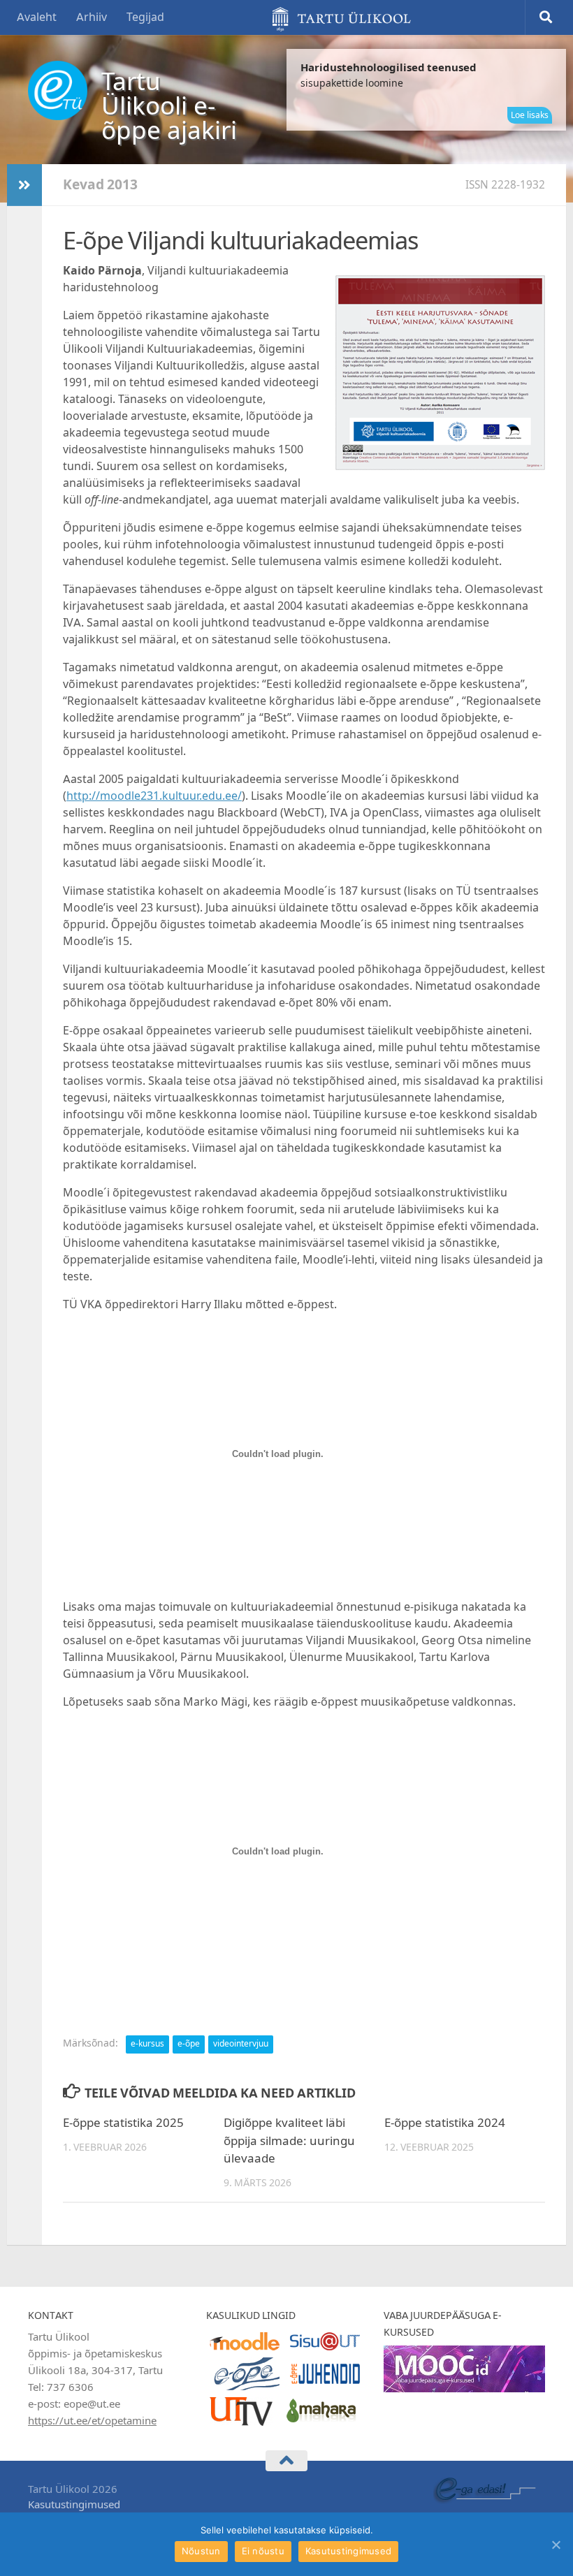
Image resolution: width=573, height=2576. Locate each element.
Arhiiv (92, 17)
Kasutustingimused (74, 2505)
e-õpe (189, 2044)
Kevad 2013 (100, 185)
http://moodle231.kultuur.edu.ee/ (154, 796)
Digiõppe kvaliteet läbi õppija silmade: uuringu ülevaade (289, 2140)
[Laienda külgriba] (24, 185)
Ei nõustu (263, 2551)
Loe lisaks (530, 115)
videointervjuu (241, 2044)
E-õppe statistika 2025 (123, 2123)
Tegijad (145, 17)
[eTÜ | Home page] (58, 90)
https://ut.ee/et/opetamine (92, 2421)
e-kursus (147, 2044)
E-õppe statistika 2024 (445, 2123)
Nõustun (201, 2551)
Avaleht (37, 17)
